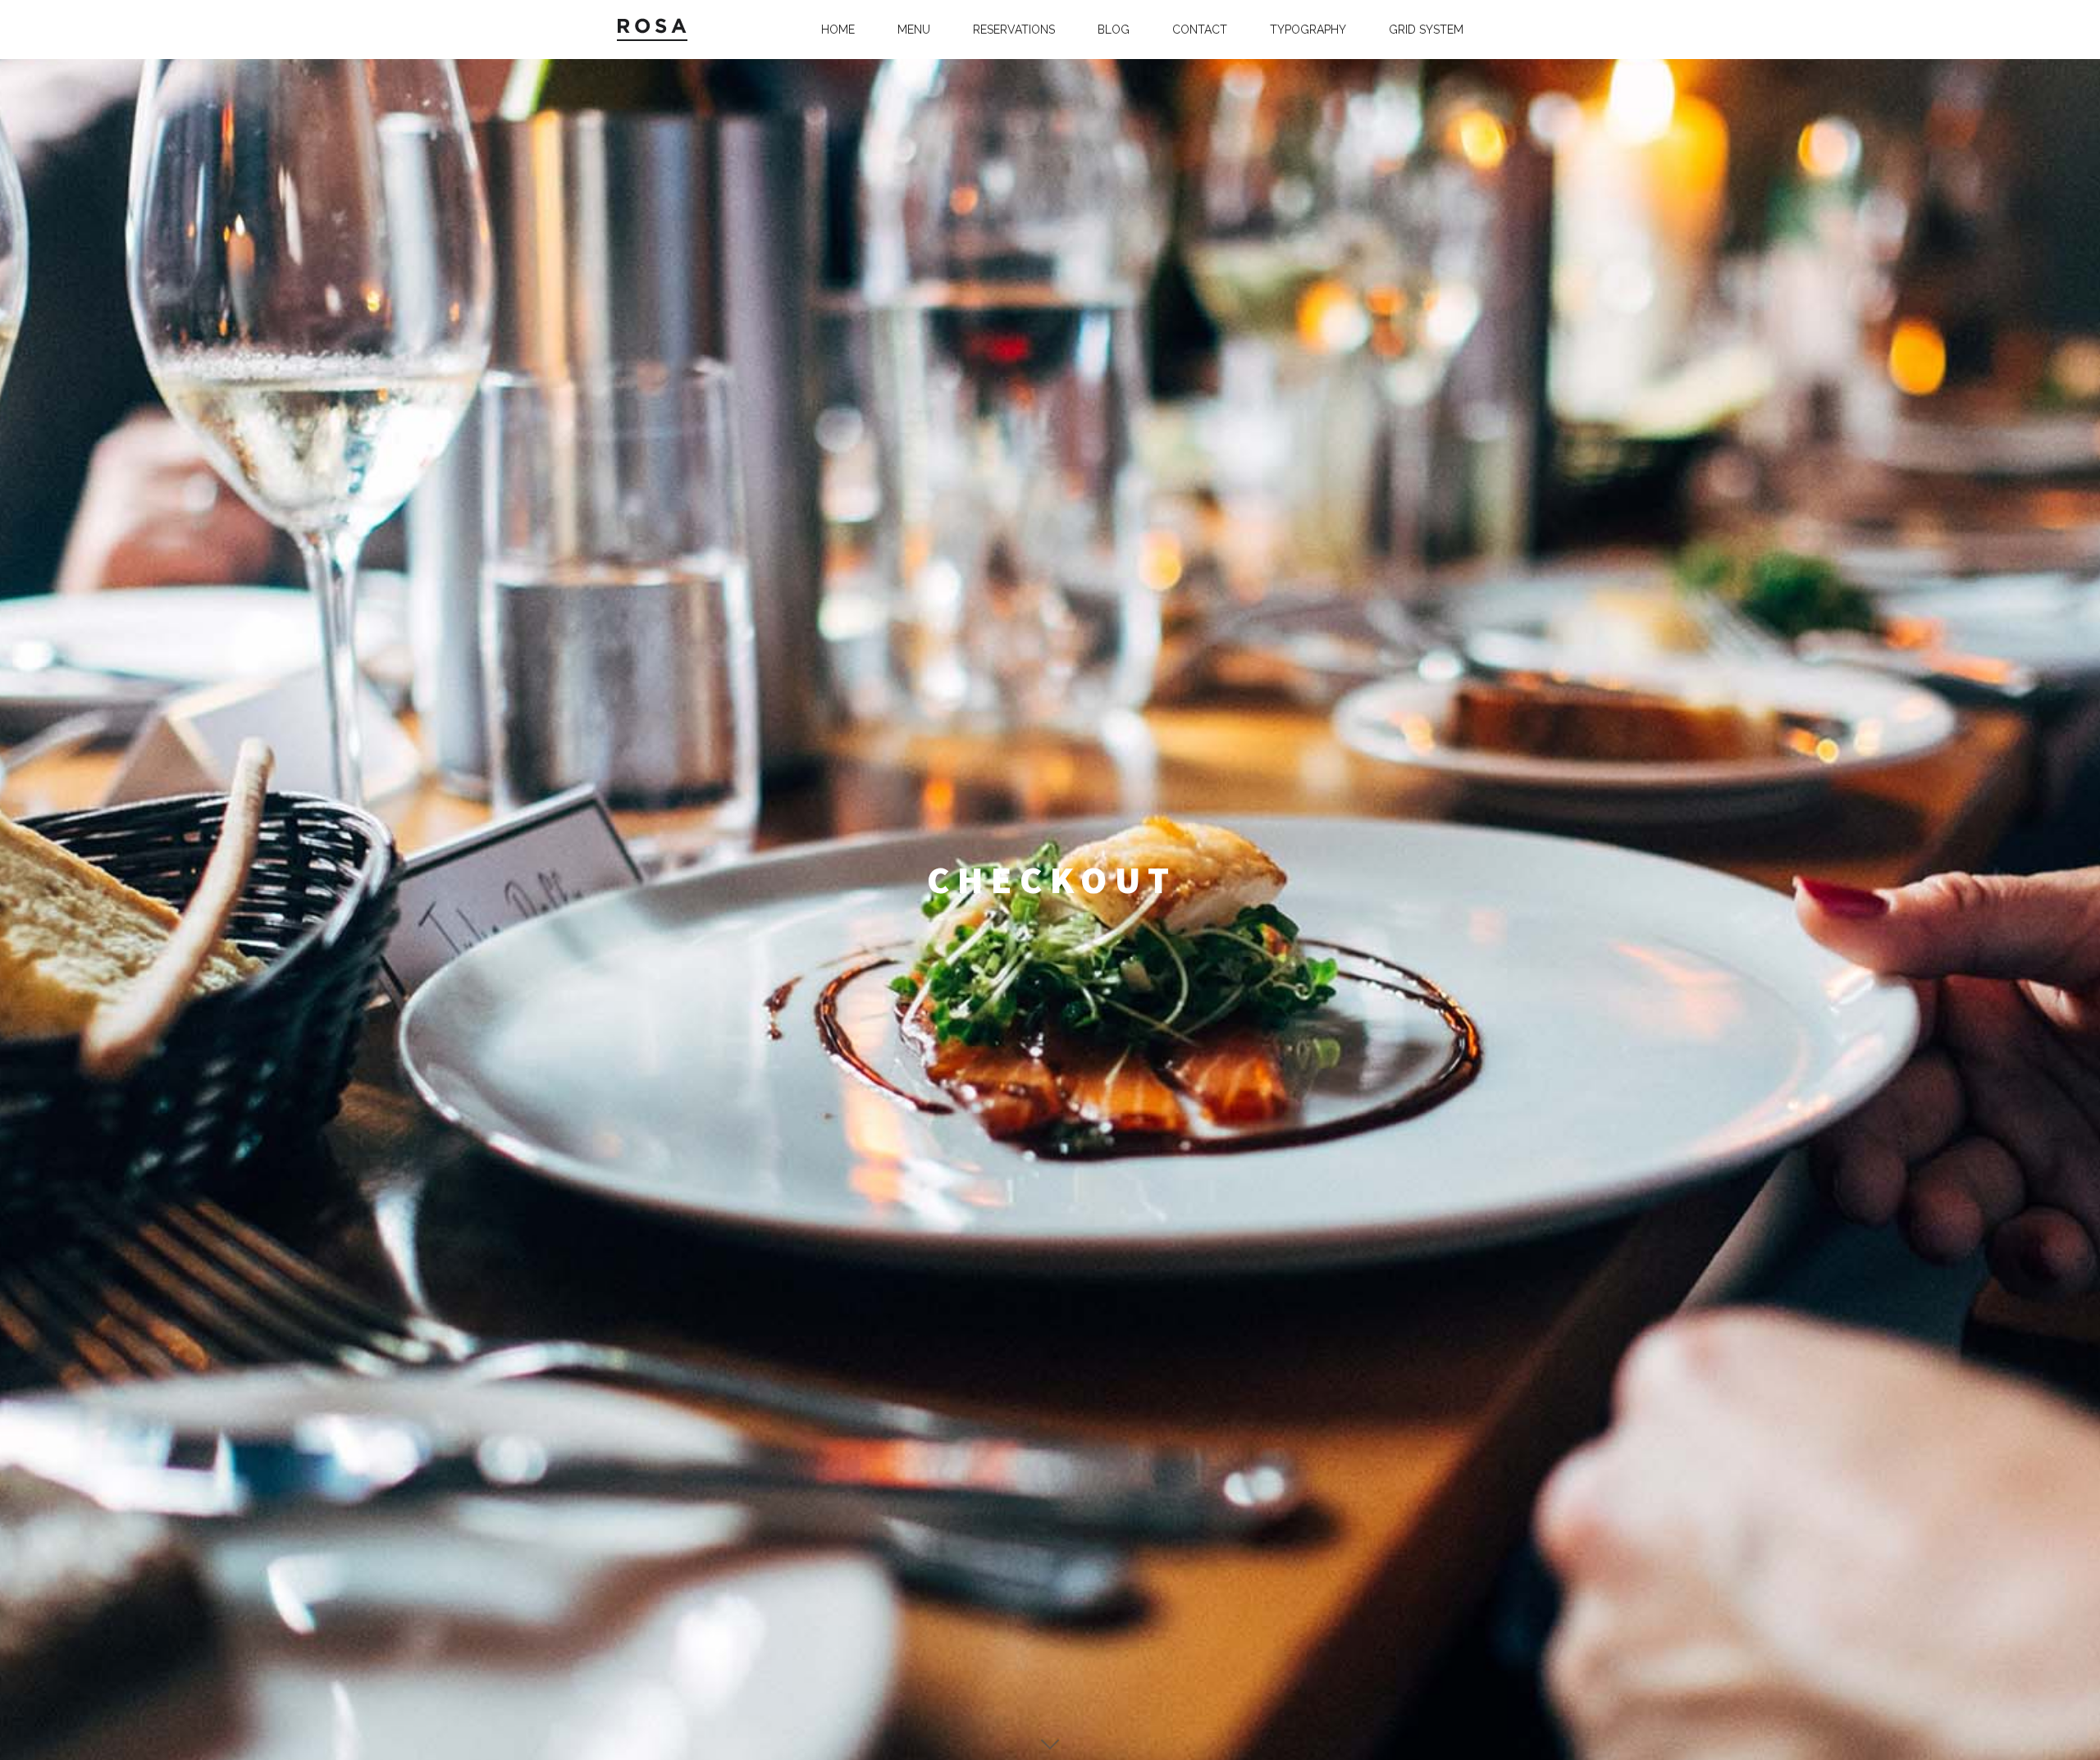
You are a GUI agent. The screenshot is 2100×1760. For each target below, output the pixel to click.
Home (838, 30)
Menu (914, 30)
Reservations (1014, 30)
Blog (1114, 30)
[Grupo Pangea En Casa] (657, 30)
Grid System (1426, 30)
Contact (1200, 30)
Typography (1308, 30)
